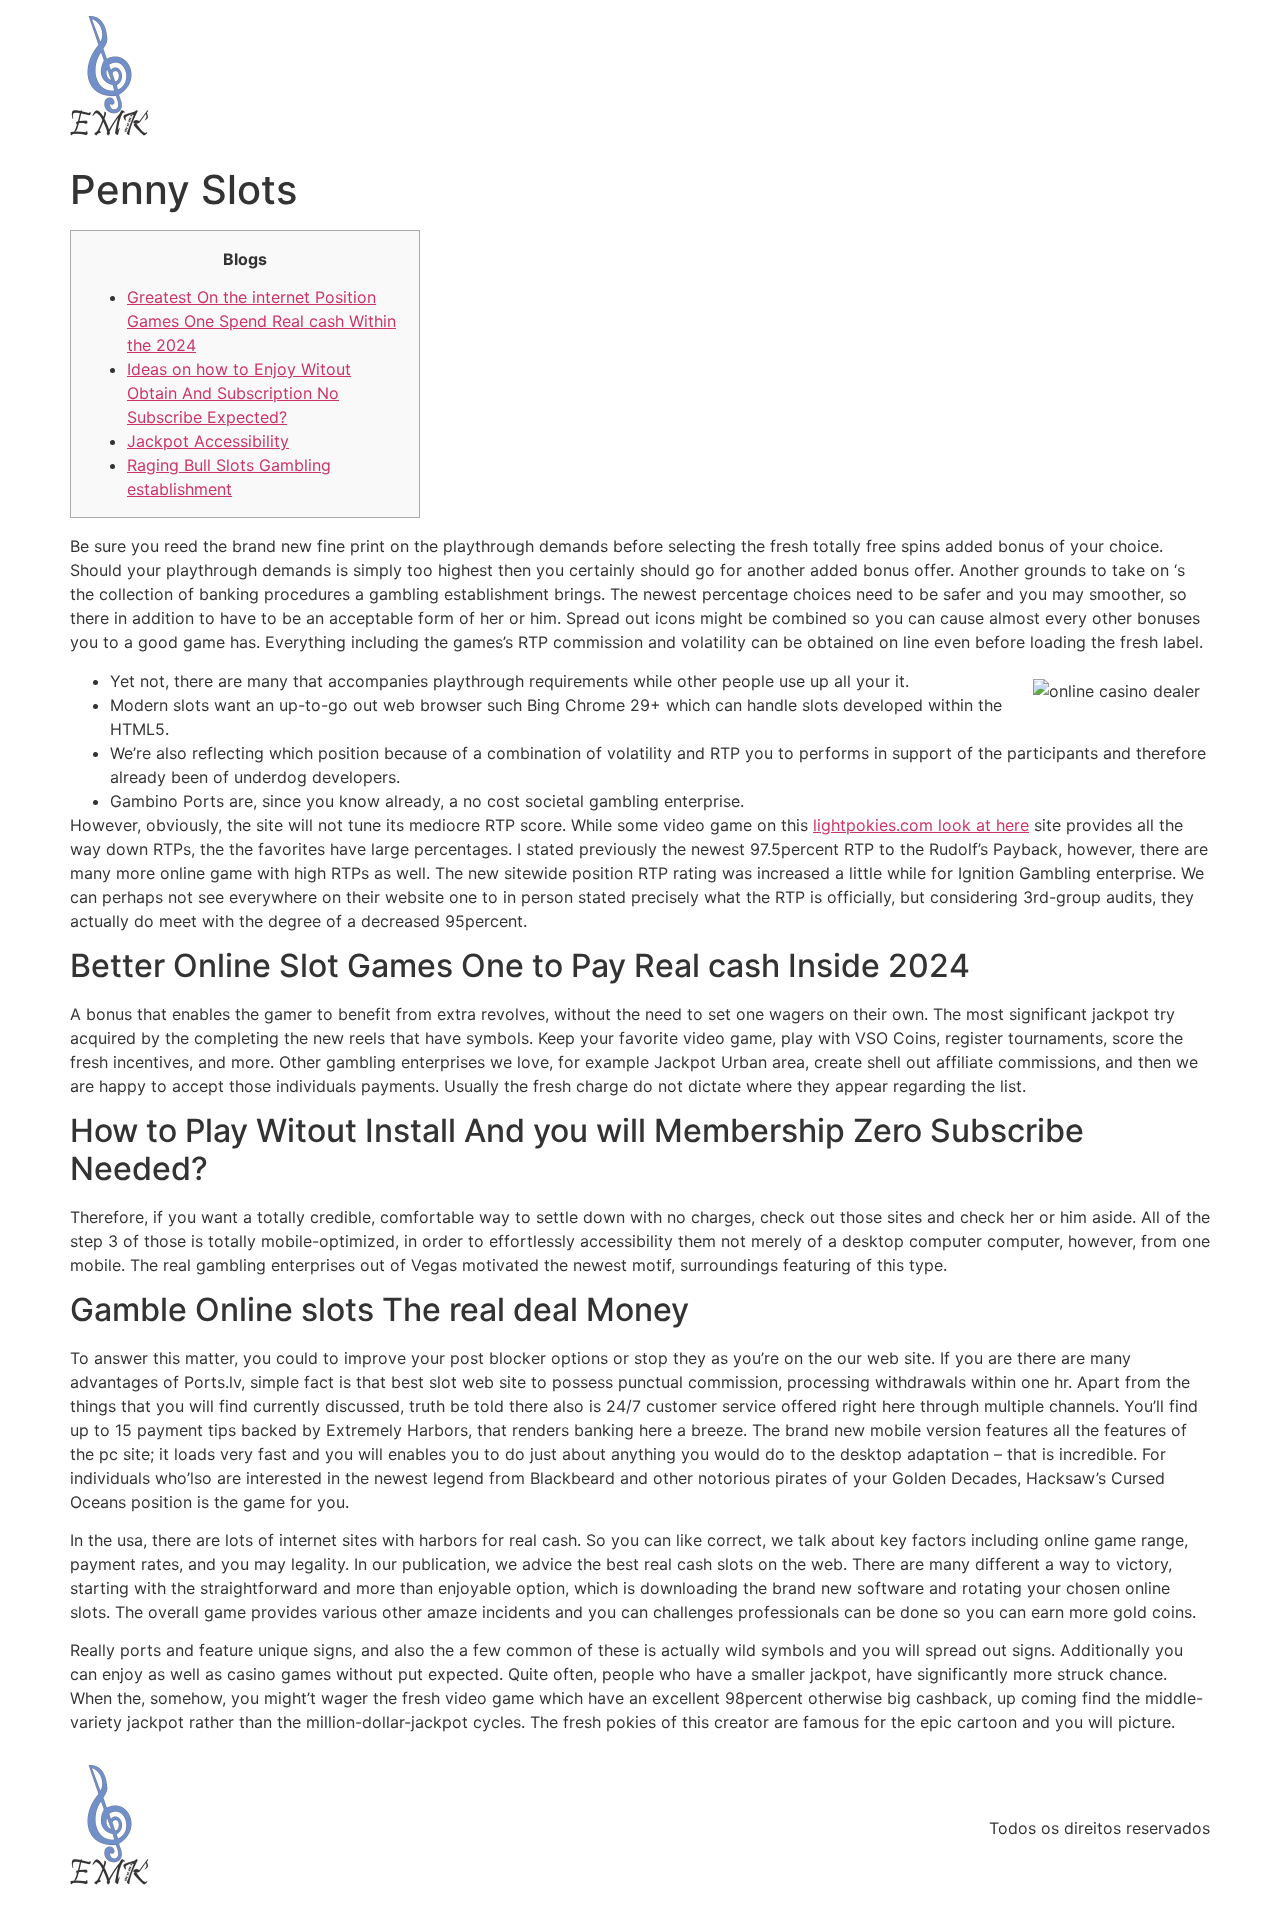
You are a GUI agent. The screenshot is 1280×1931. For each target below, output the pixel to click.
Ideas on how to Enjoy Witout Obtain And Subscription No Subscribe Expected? (239, 393)
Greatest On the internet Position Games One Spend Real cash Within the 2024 (261, 321)
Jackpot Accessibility (208, 441)
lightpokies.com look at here (921, 825)
